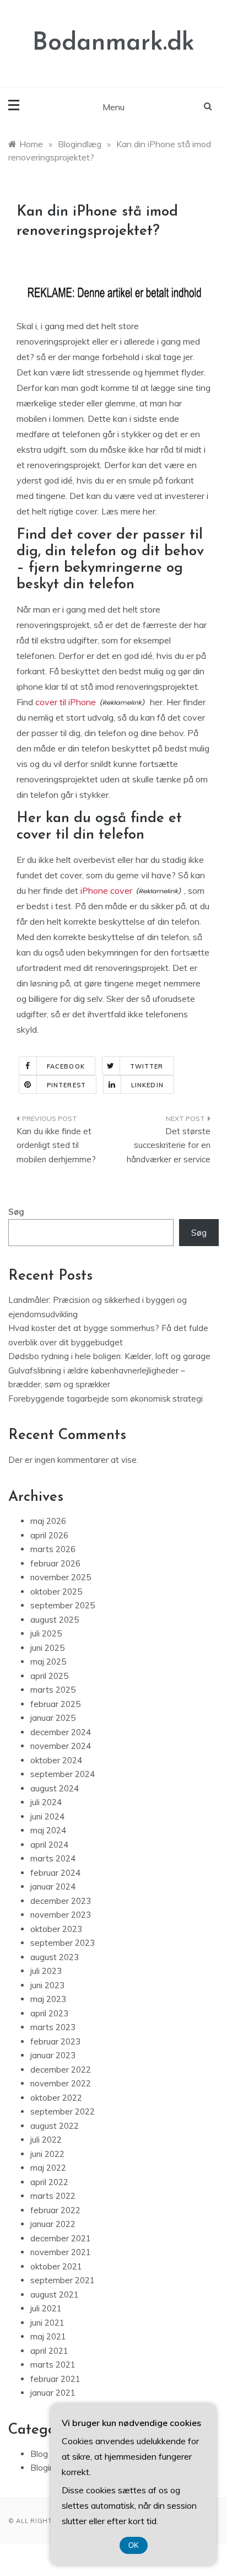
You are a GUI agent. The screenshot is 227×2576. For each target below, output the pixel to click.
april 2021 (49, 2351)
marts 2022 (53, 2196)
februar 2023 (55, 2041)
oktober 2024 (56, 1760)
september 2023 (63, 1943)
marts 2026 (53, 1549)
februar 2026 (55, 1563)
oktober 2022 (56, 2098)
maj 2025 (48, 1662)
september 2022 (63, 2111)
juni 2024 (47, 1816)
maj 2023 (48, 1999)
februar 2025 (55, 1704)
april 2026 (49, 1535)
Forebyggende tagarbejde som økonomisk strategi (106, 1399)
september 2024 (63, 1774)
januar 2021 (53, 2393)
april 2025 (49, 1676)
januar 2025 (53, 1718)
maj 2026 (48, 1521)
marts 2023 (53, 2027)
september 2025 (63, 1605)
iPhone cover (106, 890)
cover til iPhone (66, 702)
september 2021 (63, 2280)
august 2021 (55, 2295)
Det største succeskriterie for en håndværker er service (169, 1145)
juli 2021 (46, 2308)
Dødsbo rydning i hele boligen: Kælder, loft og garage (109, 1356)
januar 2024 (53, 1887)
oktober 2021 (56, 2266)
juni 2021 (47, 2323)
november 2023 (61, 1915)
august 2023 (55, 1957)
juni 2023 (47, 1985)
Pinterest (66, 1085)
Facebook (66, 1066)
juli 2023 (46, 1971)
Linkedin (147, 1085)
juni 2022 (47, 2154)
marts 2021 (53, 2365)
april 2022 (49, 2182)
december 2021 (61, 2238)
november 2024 (61, 1746)
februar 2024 (55, 1873)
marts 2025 (53, 1690)
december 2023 (61, 1901)
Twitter (147, 1066)
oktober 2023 (56, 1929)
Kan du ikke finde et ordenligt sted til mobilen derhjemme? (56, 1145)
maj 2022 (48, 2168)
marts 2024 (53, 1858)
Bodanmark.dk (113, 43)
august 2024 (55, 1788)
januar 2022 (53, 2224)
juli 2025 (46, 1633)
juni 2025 (47, 1648)
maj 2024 (48, 1830)
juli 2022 (46, 2140)
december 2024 (61, 1732)
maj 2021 (48, 2336)
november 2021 (61, 2252)
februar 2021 (55, 2379)
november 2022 (61, 2083)
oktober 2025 (56, 1592)
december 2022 (61, 2070)
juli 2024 (46, 1802)
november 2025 (61, 1577)
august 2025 (55, 1620)
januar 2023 (53, 2055)
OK (134, 2545)
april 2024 (49, 1845)
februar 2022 (55, 2210)
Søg (16, 1212)
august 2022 (55, 2126)
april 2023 (49, 2013)
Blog (39, 2454)
